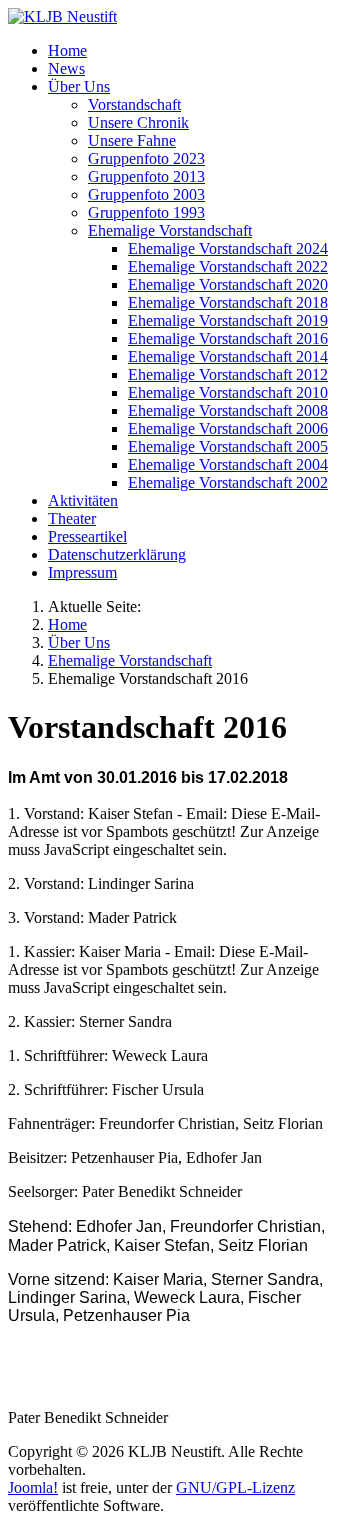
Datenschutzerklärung (117, 554)
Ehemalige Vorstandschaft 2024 (228, 248)
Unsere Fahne (132, 140)
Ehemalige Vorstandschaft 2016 (228, 338)
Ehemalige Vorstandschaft (170, 230)
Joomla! (33, 1487)
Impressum (82, 572)
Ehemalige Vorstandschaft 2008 (228, 410)
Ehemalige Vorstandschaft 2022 (228, 266)
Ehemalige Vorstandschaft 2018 (228, 302)
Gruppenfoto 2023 (146, 158)
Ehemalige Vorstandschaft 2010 (228, 392)
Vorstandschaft (134, 104)
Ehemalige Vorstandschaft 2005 (228, 446)
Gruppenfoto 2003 (146, 194)
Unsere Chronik (138, 122)
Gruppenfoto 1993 (146, 212)
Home (67, 50)
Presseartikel (87, 536)
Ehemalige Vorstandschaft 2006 (228, 428)
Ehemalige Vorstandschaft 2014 (228, 356)
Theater (72, 518)
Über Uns (79, 86)
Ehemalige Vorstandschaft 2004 (228, 464)
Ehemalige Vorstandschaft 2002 (228, 482)
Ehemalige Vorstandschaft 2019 (228, 320)
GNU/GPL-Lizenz (235, 1487)
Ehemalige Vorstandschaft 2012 (228, 374)
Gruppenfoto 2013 (146, 176)
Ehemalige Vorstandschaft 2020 (228, 284)
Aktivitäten (83, 500)
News (66, 68)
